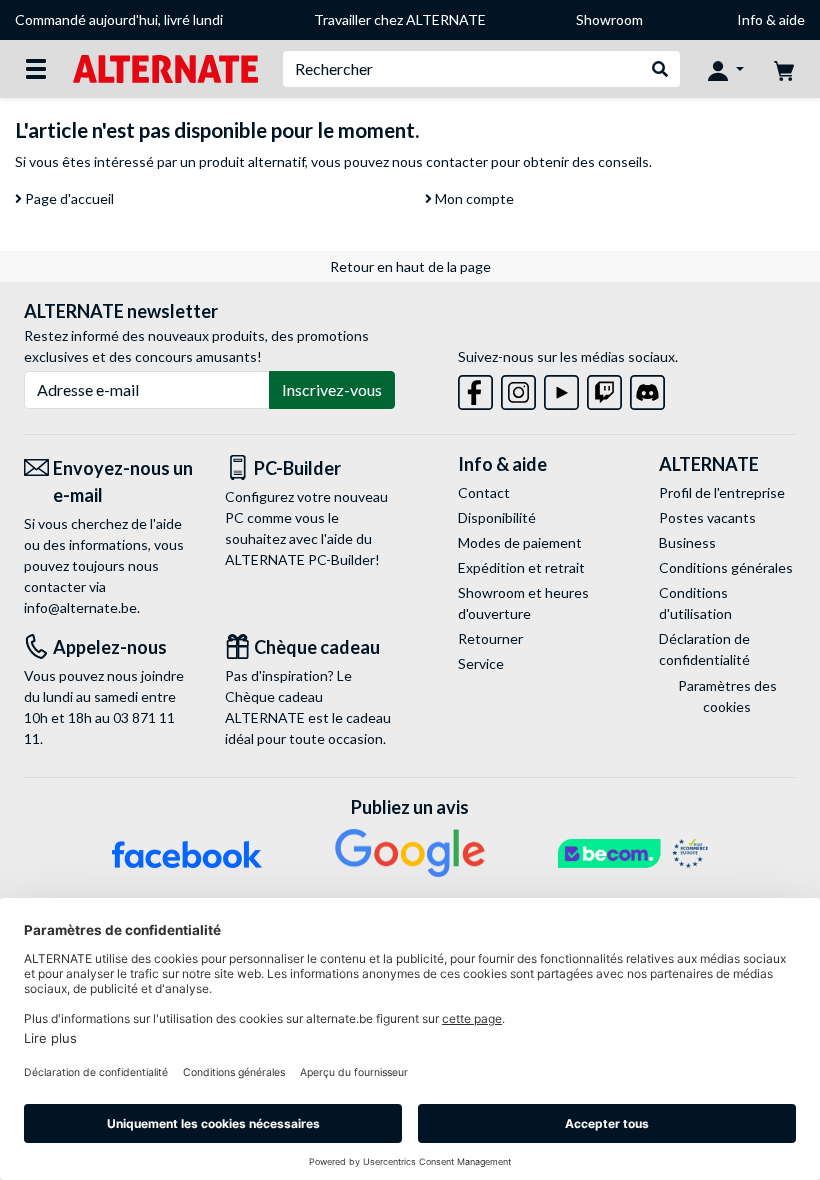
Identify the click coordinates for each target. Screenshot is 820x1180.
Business (687, 542)
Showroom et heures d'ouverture (523, 603)
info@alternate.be (80, 607)
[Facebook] (475, 388)
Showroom (609, 19)
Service (481, 663)
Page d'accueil (68, 198)
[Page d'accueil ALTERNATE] (165, 67)
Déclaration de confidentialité (704, 649)
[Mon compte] (726, 69)
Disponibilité (497, 517)
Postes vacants (707, 517)
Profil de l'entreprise (722, 492)
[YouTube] (561, 388)
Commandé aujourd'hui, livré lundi (119, 19)
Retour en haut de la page (410, 266)
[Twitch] (604, 388)
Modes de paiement (520, 542)
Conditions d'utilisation (695, 603)
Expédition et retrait (521, 567)
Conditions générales (726, 567)
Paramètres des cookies (727, 696)
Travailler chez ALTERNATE (400, 19)
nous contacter (440, 161)
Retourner (490, 638)
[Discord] (647, 388)
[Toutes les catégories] (36, 69)
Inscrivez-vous (332, 389)
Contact (484, 492)
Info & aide (771, 19)
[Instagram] (518, 388)
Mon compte (473, 198)
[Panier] (784, 69)
